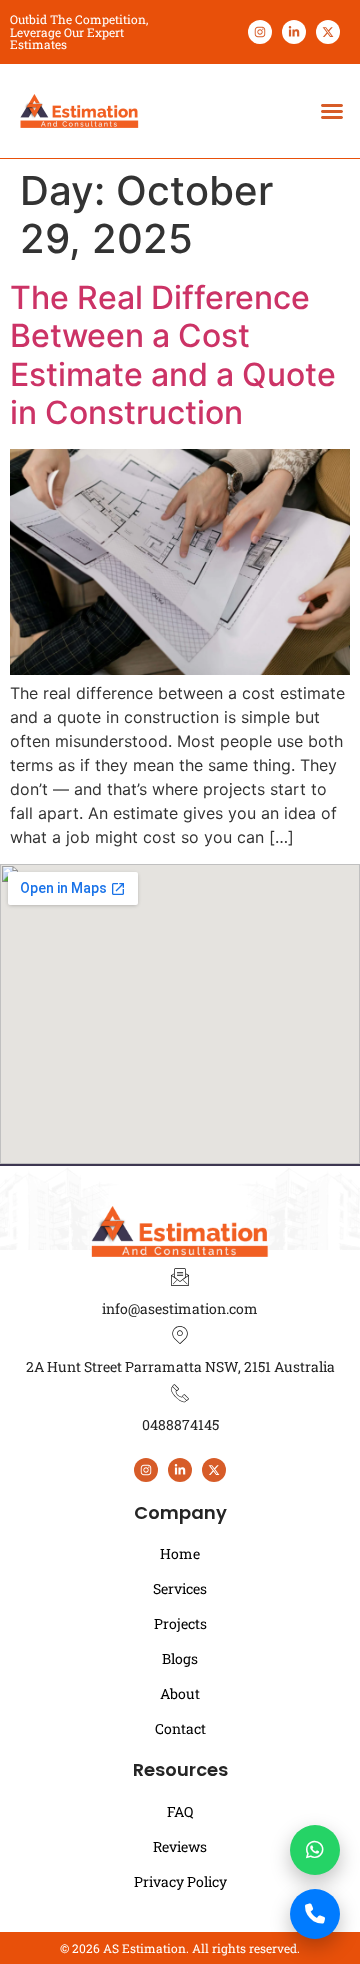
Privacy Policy (180, 1881)
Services (180, 1588)
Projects (180, 1623)
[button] (332, 111)
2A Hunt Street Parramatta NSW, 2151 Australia (180, 1366)
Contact (180, 1728)
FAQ (180, 1811)
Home (180, 1553)
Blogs (180, 1658)
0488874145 (180, 1424)
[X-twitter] (328, 32)
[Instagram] (260, 32)
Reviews (180, 1846)
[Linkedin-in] (294, 32)
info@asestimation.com (180, 1308)
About (180, 1693)
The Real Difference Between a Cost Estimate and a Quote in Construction (173, 355)
